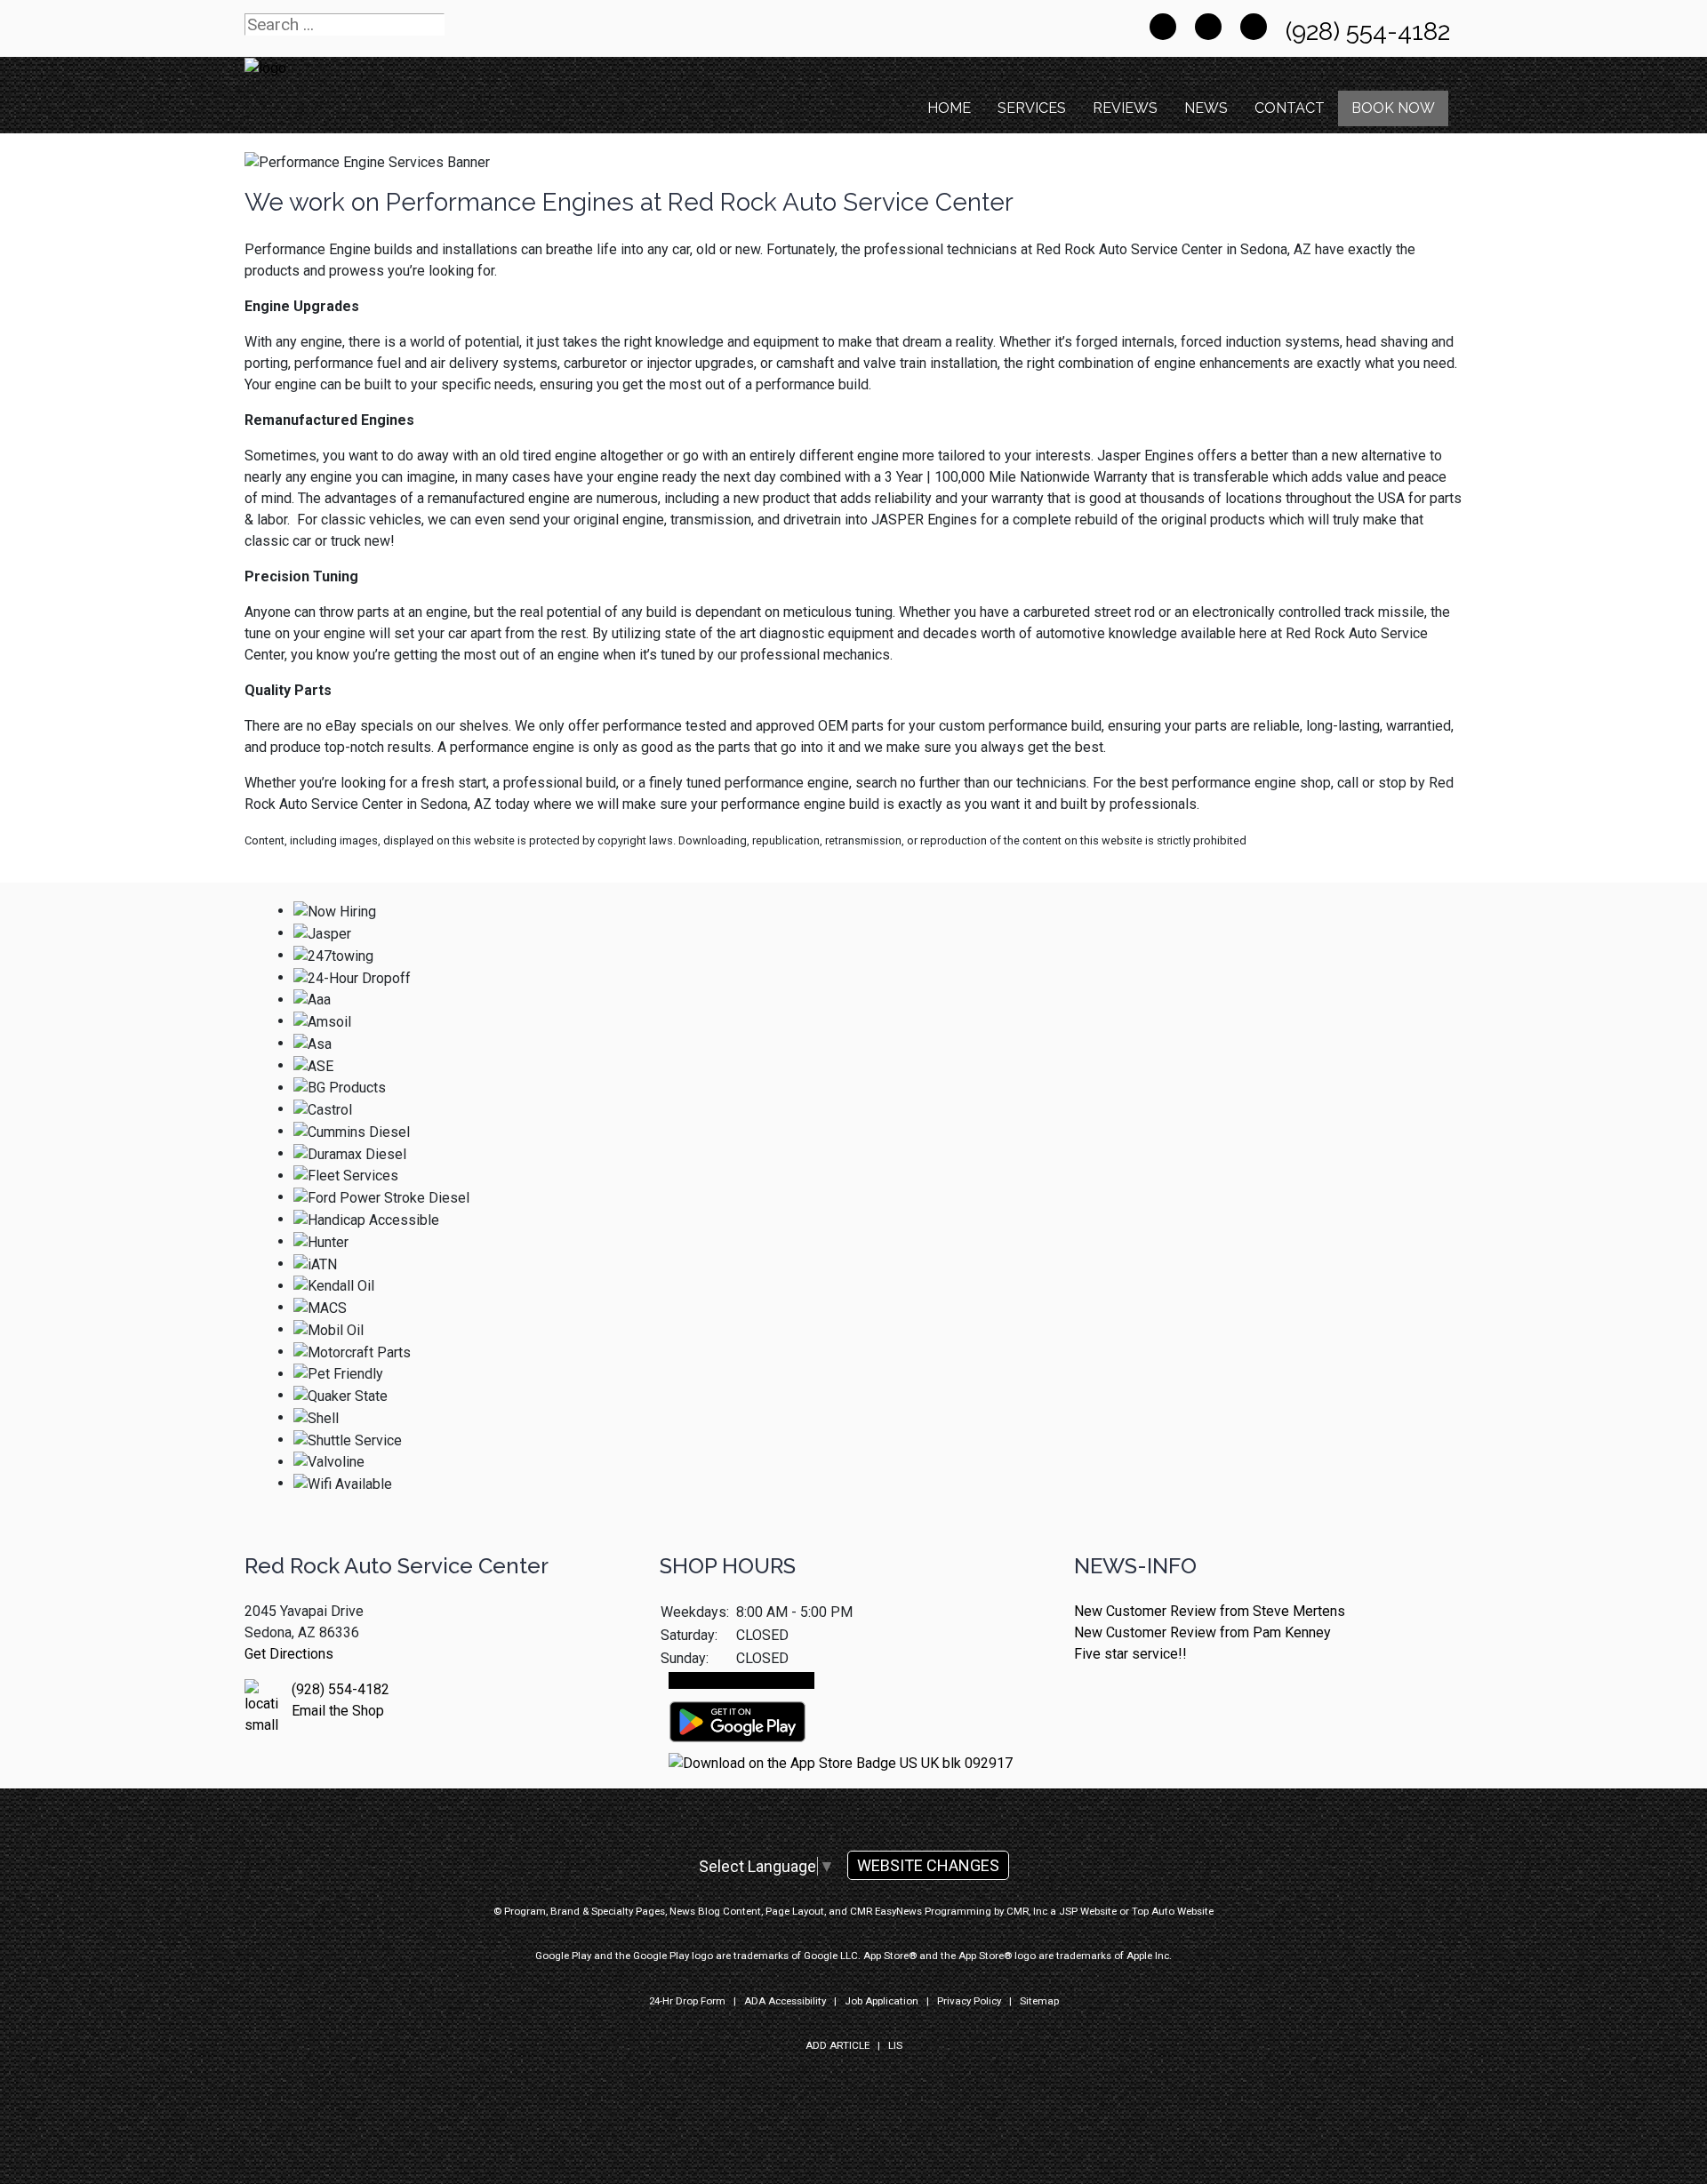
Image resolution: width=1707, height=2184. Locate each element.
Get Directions (289, 1654)
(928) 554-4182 (1371, 32)
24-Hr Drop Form (687, 2001)
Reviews (1125, 108)
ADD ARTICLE (837, 2045)
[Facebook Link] (1163, 27)
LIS (895, 2045)
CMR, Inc (1027, 1911)
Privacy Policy (969, 2001)
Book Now (1393, 108)
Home (949, 108)
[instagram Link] (1254, 27)
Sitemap (1039, 2001)
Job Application (882, 2001)
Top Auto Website (1173, 1911)
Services (1032, 108)
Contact (1290, 108)
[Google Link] (1208, 27)
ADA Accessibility (785, 2001)
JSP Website (1088, 1911)
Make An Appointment (741, 1680)
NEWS (1206, 108)
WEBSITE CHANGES (928, 1865)
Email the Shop (338, 1711)
